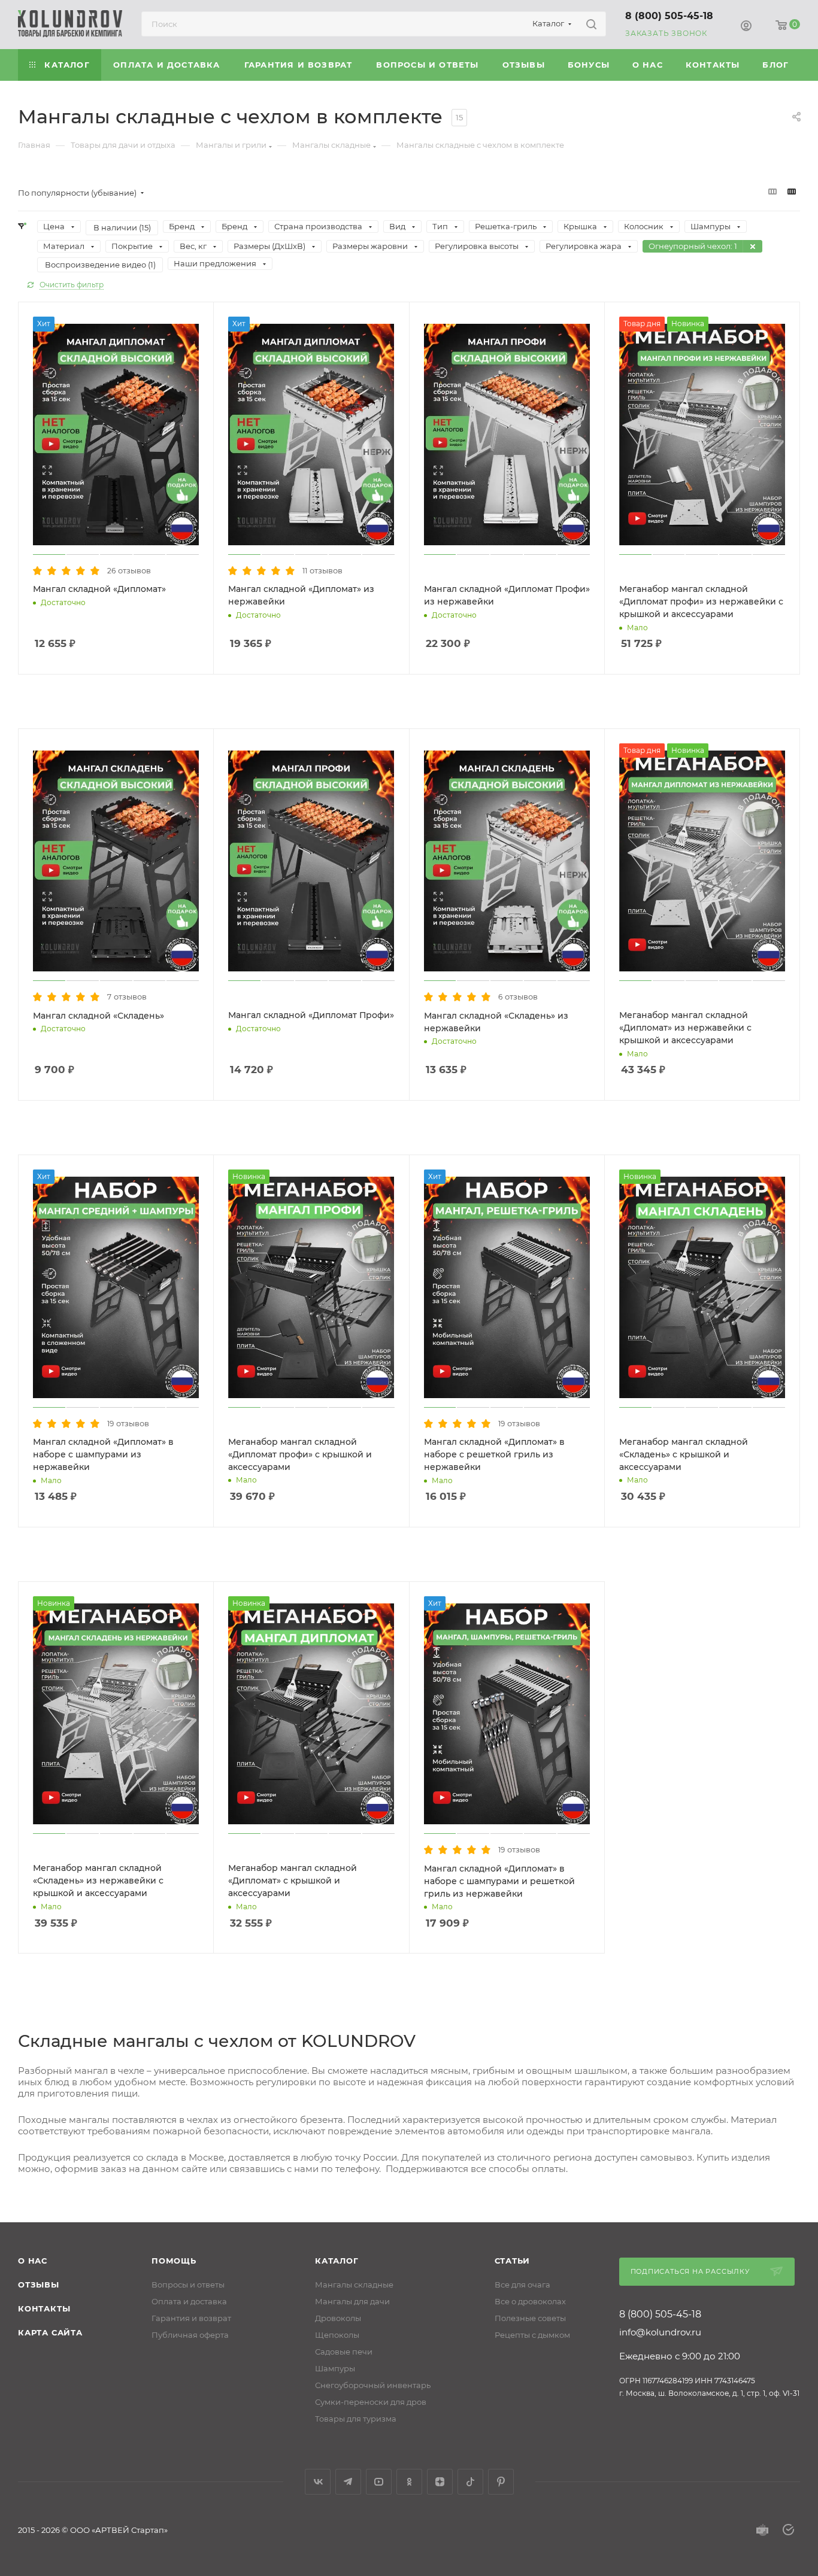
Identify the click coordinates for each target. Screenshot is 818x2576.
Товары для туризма (356, 2419)
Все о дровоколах (530, 2301)
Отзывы (39, 2285)
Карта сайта (50, 2332)
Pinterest (501, 2482)
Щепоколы (337, 2335)
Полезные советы (530, 2318)
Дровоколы (338, 2318)
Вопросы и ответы (188, 2285)
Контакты (44, 2308)
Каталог (337, 2261)
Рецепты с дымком (532, 2335)
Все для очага (522, 2285)
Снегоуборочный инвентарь (373, 2385)
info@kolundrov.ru (660, 2332)
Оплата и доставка (189, 2301)
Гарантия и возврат (191, 2318)
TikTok (470, 2482)
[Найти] (591, 24)
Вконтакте (318, 2482)
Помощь (174, 2261)
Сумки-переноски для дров (371, 2402)
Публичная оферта (190, 2335)
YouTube (379, 2482)
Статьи (513, 2261)
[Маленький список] (772, 191)
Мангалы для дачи (352, 2301)
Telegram (348, 2482)
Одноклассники (409, 2482)
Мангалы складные (354, 2285)
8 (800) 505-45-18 (669, 16)
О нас (33, 2261)
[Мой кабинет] (746, 26)
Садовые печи (344, 2352)
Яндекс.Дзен (440, 2482)
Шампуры (335, 2368)
